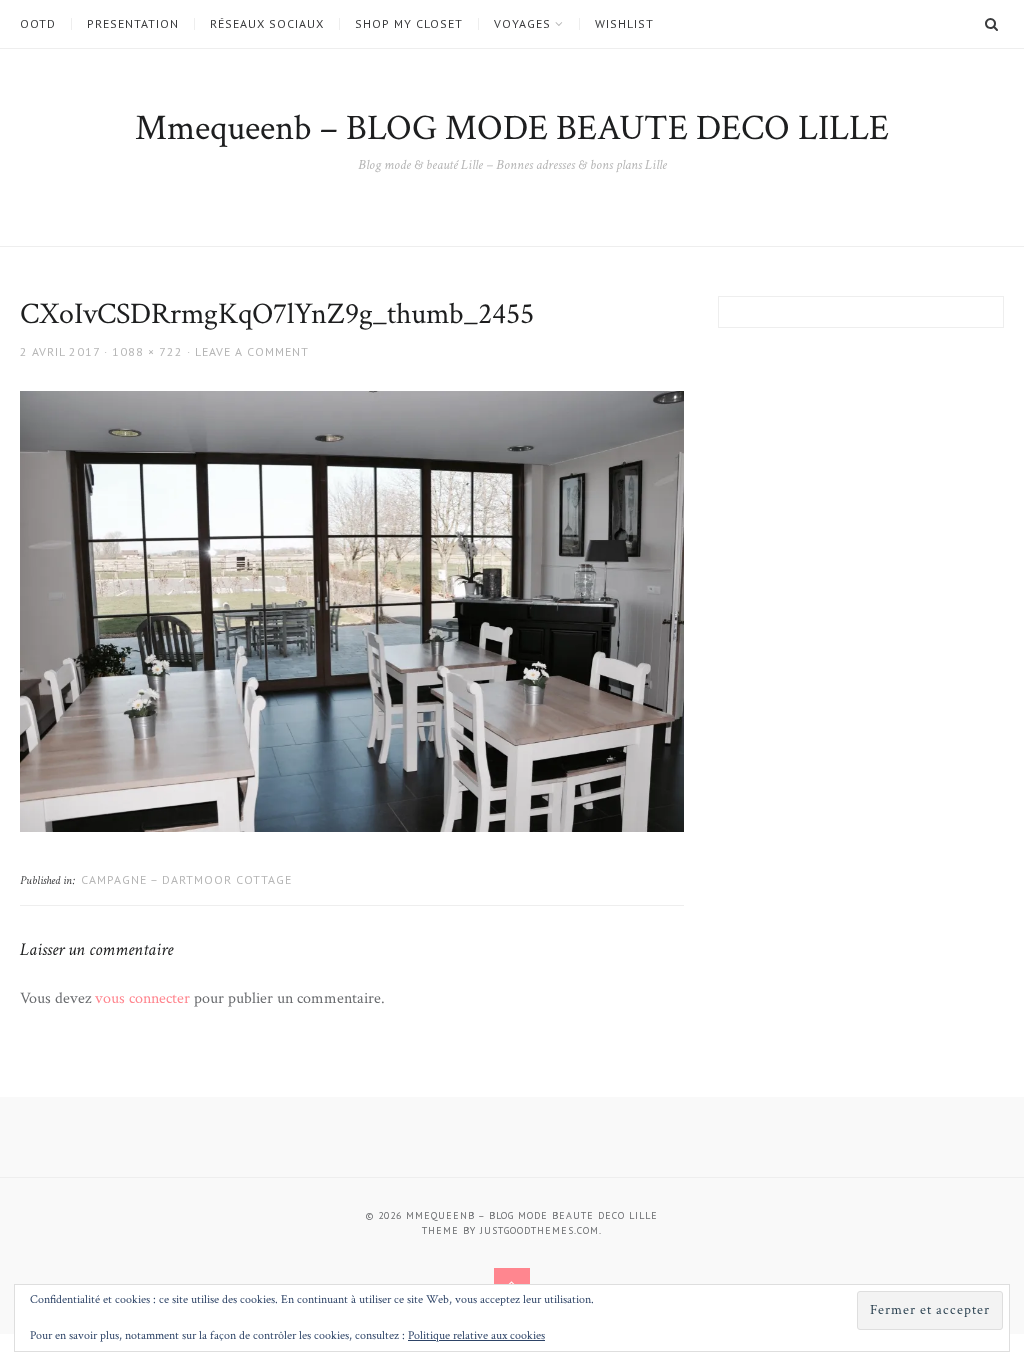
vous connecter (142, 998)
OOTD (38, 24)
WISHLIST (624, 24)
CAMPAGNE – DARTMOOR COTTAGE (186, 879)
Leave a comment (252, 351)
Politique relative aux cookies (476, 1335)
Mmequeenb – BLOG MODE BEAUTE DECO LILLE (512, 128)
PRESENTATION (133, 24)
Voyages (522, 24)
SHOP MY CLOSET (409, 24)
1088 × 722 (147, 351)
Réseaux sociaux (267, 24)
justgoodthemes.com (539, 1230)
